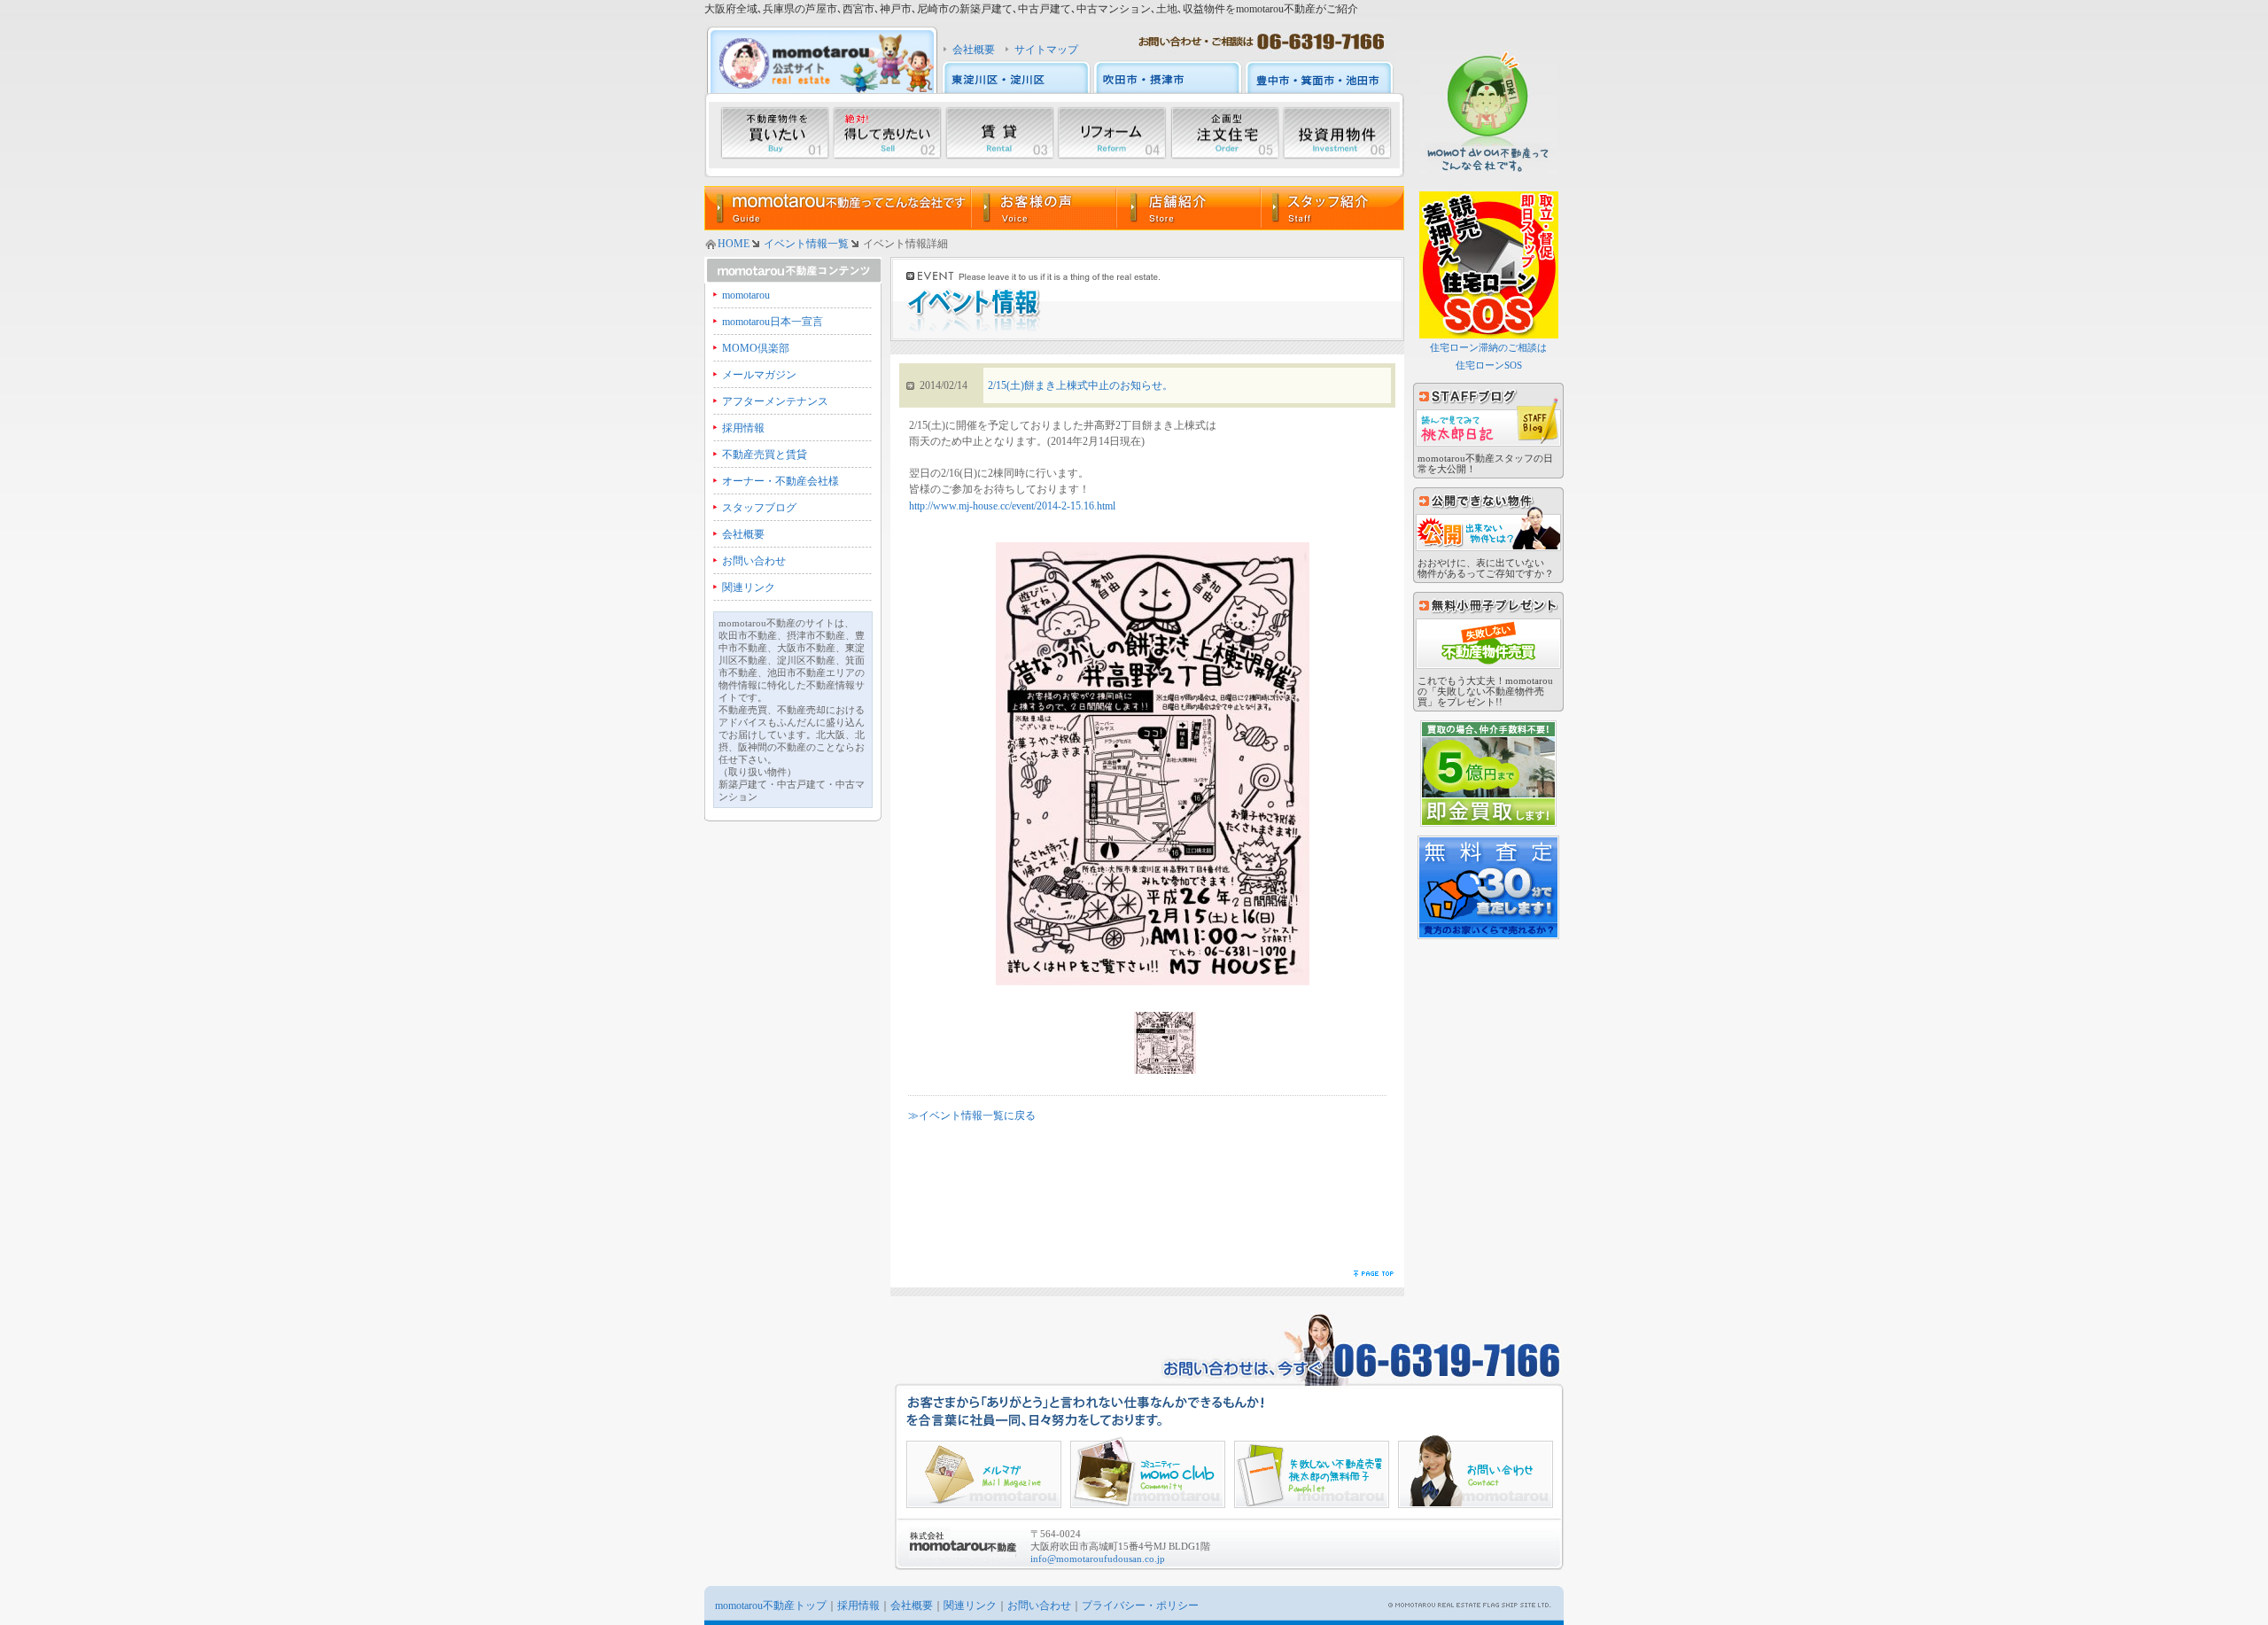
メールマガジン (759, 375)
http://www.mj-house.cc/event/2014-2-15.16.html (1012, 506)
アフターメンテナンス (775, 401)
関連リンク (749, 587)
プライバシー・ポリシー (1140, 1606)
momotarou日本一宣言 (773, 322)
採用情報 (743, 428)
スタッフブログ (759, 508)
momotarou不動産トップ (771, 1606)
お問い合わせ (754, 561)
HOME (734, 244)
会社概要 (974, 50)
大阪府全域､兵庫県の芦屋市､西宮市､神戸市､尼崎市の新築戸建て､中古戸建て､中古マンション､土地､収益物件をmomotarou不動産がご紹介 (1031, 9)
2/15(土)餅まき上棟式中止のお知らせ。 (1080, 385)
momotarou (746, 295)
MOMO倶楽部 (756, 348)
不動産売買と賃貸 (765, 455)
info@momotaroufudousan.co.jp (1098, 1559)
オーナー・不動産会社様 (781, 481)
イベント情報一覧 (806, 244)
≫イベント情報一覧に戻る (972, 1116)
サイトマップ (1046, 50)
